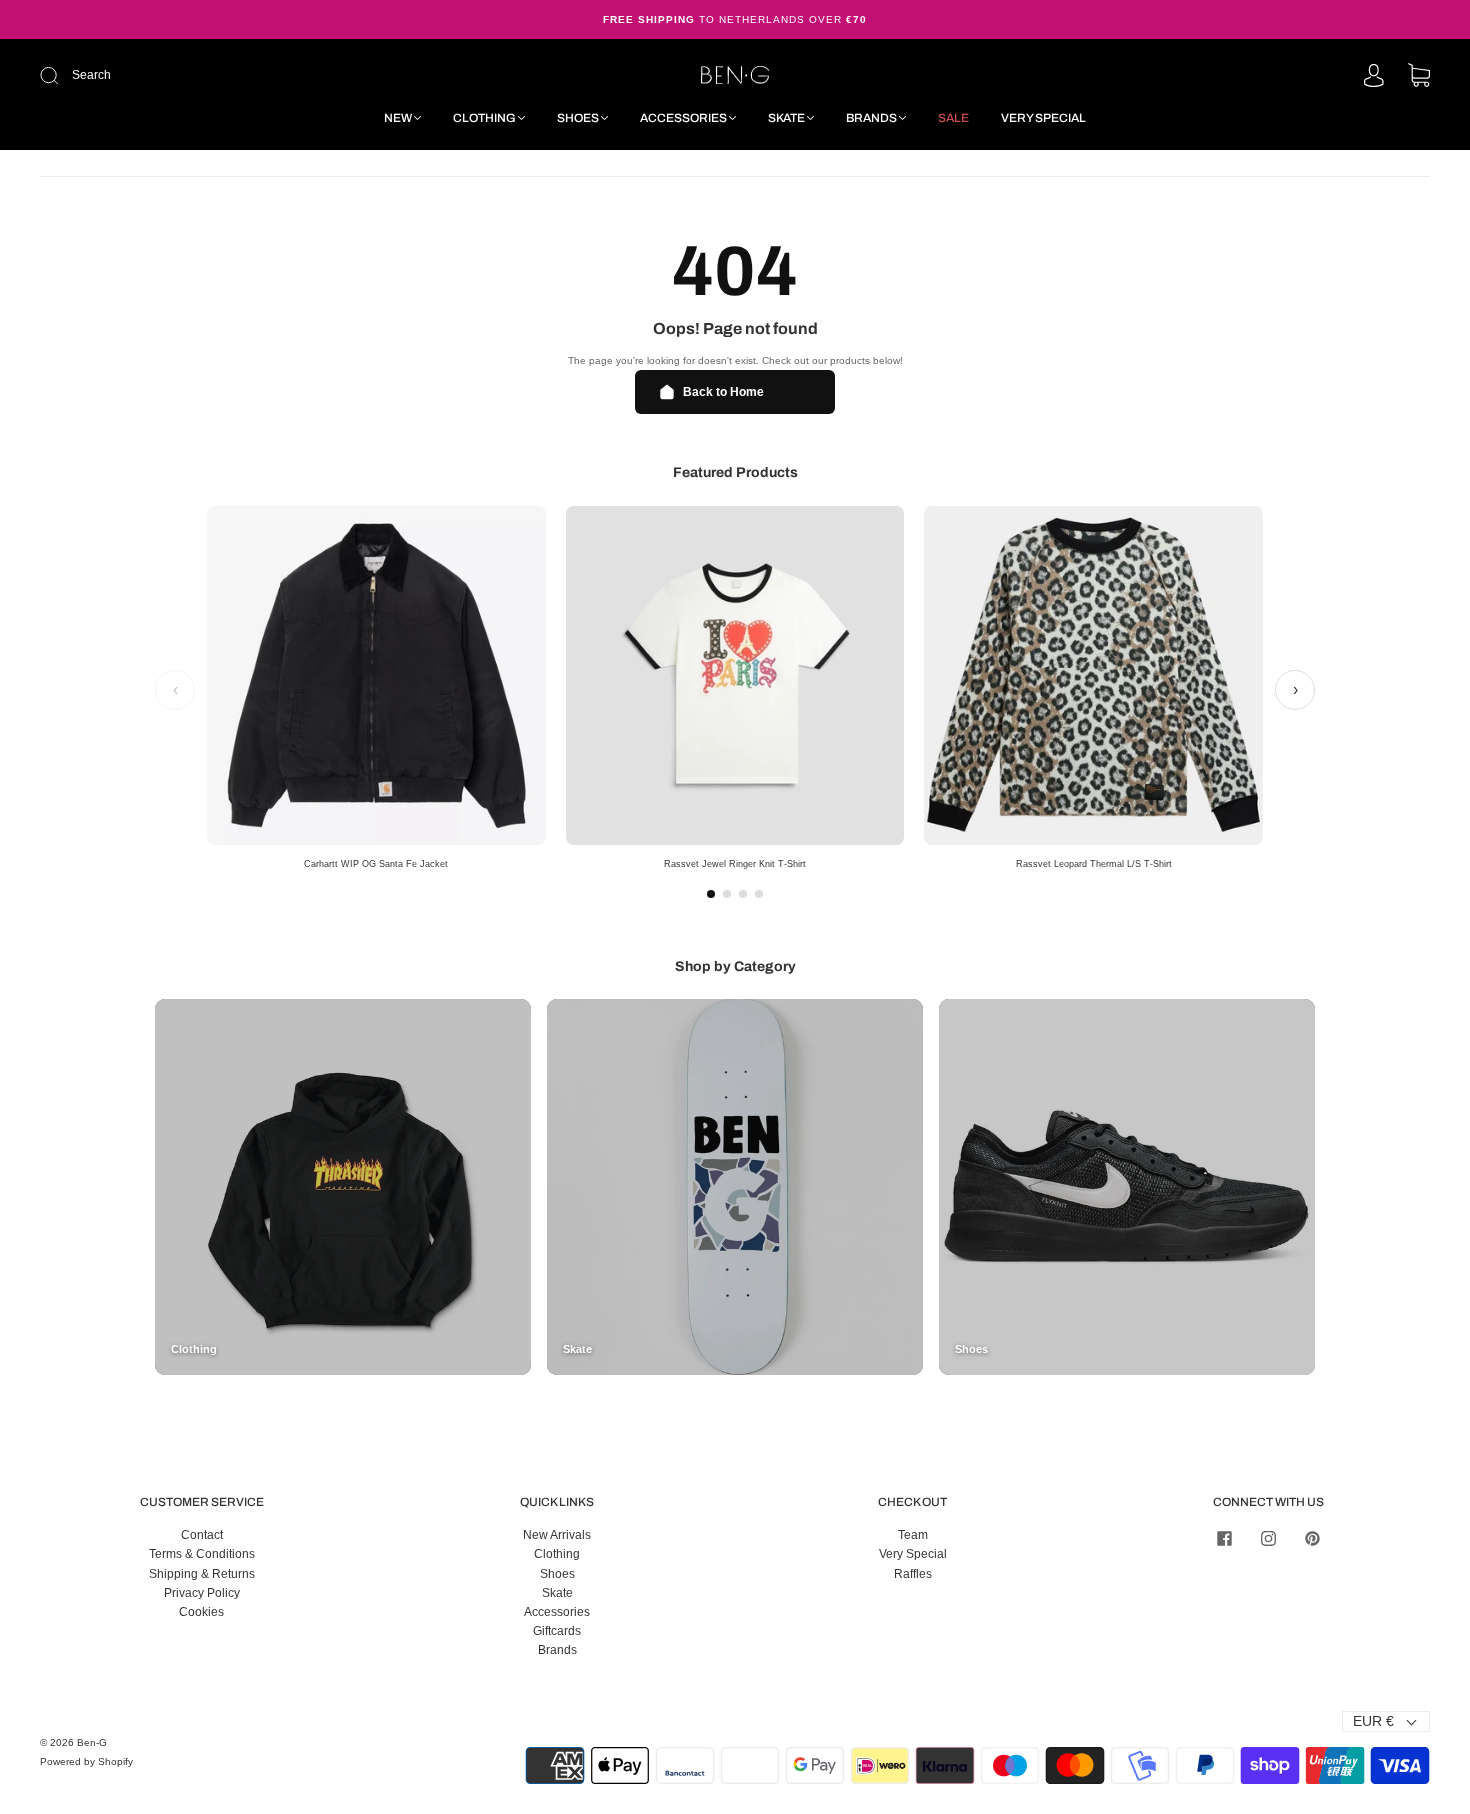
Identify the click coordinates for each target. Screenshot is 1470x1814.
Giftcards (557, 1631)
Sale (953, 118)
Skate (786, 118)
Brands (871, 118)
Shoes (578, 118)
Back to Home (723, 392)
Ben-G (92, 1742)
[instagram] (1268, 1538)
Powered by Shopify (86, 1761)
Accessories (683, 118)
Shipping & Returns (202, 1574)
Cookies (201, 1612)
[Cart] (1419, 77)
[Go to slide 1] (711, 894)
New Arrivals (557, 1535)
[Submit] (183, 75)
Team (913, 1535)
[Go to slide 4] (759, 894)
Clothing (484, 118)
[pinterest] (1312, 1538)
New (398, 118)
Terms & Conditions (202, 1554)
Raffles (913, 1574)
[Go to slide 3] (743, 894)
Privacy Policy (202, 1593)
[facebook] (1224, 1538)
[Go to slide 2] (727, 894)
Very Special (1043, 118)
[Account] (1374, 77)
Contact (202, 1535)
